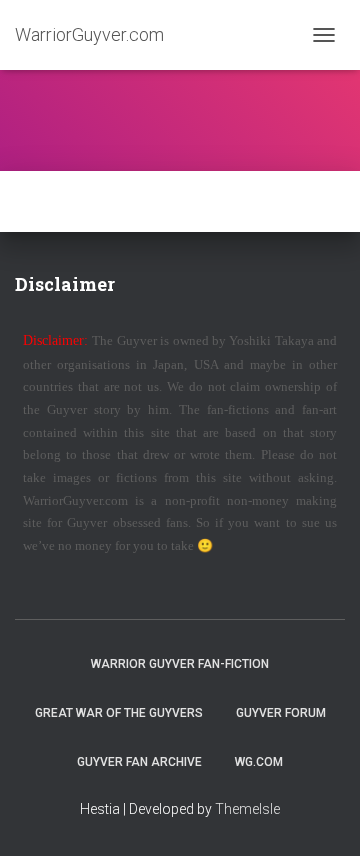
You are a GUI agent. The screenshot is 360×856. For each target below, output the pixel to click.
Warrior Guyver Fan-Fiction (180, 664)
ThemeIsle (247, 809)
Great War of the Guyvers (119, 713)
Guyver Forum (281, 713)
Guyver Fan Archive (139, 762)
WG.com (259, 762)
